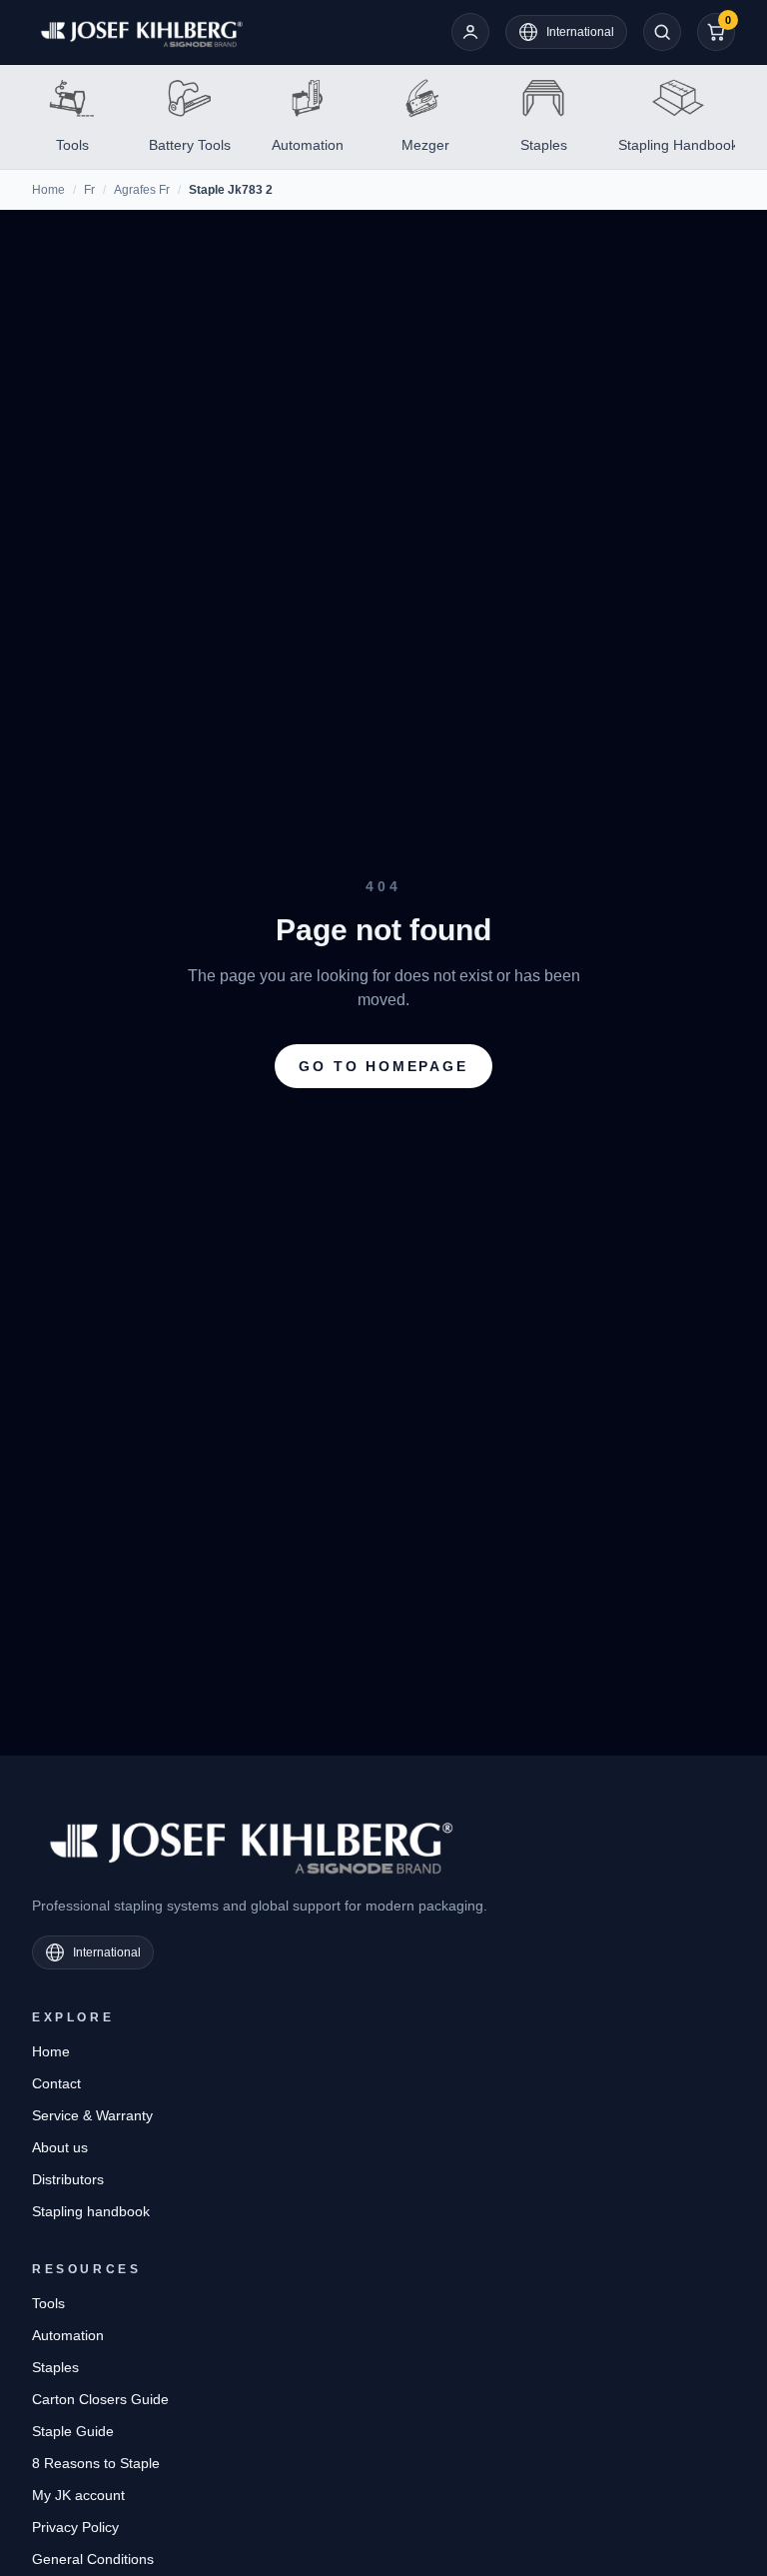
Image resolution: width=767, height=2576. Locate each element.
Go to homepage (383, 1066)
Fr (89, 190)
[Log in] (470, 32)
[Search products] (662, 32)
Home (48, 190)
